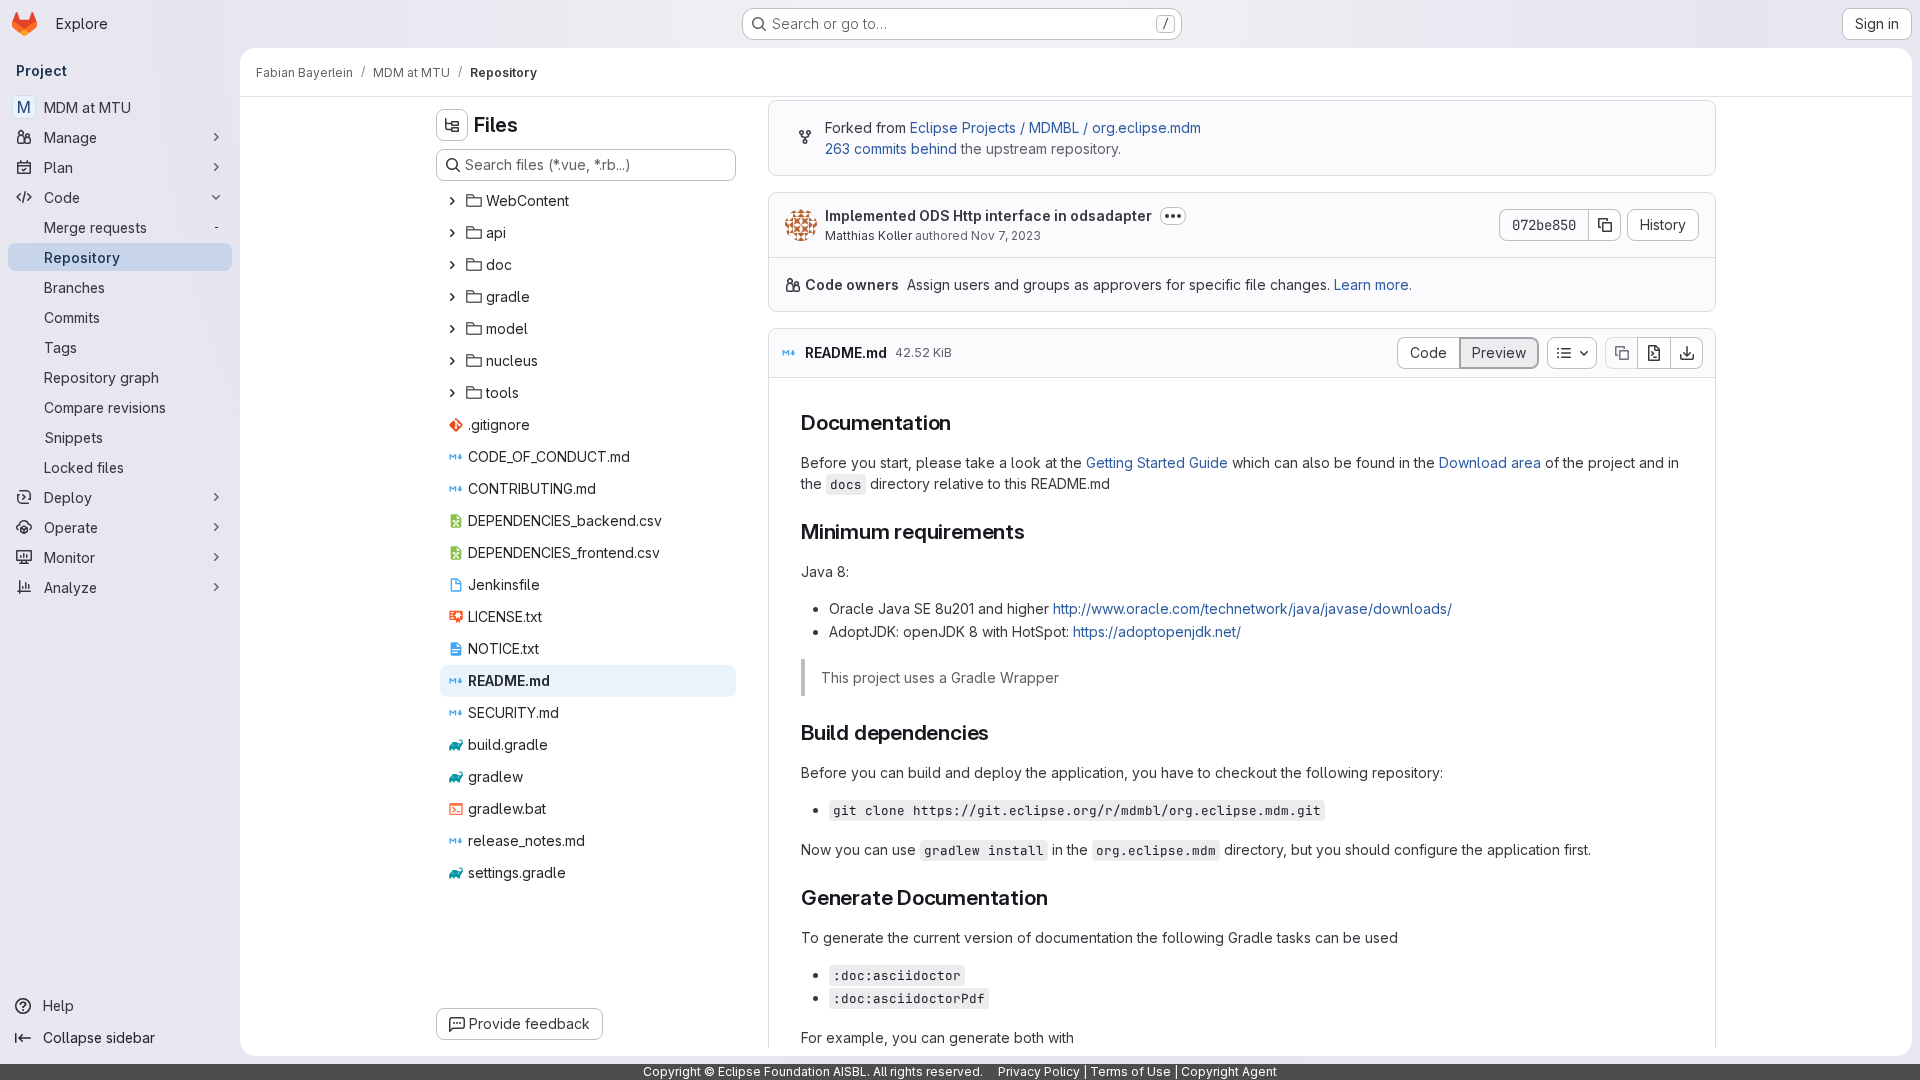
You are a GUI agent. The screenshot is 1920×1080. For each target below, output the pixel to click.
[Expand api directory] (452, 233)
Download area (1490, 462)
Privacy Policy (1039, 1071)
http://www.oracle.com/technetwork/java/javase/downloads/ (1252, 608)
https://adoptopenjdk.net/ (1157, 631)
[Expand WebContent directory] (452, 201)
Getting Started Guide (1157, 462)
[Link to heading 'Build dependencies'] (1000, 732)
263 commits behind (891, 148)
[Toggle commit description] (1173, 216)
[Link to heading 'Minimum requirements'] (1036, 531)
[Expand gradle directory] (452, 297)
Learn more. (1373, 284)
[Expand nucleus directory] (452, 361)
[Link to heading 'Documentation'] (962, 422)
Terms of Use (1130, 1071)
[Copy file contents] (1621, 353)
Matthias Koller (868, 235)
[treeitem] (588, 201)
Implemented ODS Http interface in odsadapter (988, 215)
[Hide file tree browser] (452, 125)
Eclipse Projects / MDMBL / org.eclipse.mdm (1055, 127)
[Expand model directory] (452, 329)
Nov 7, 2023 (1006, 235)
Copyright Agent (1229, 1071)
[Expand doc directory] (452, 265)
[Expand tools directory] (452, 393)
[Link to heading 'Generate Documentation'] (1058, 897)
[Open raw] (1654, 353)
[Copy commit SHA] (1605, 225)
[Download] (1687, 353)
